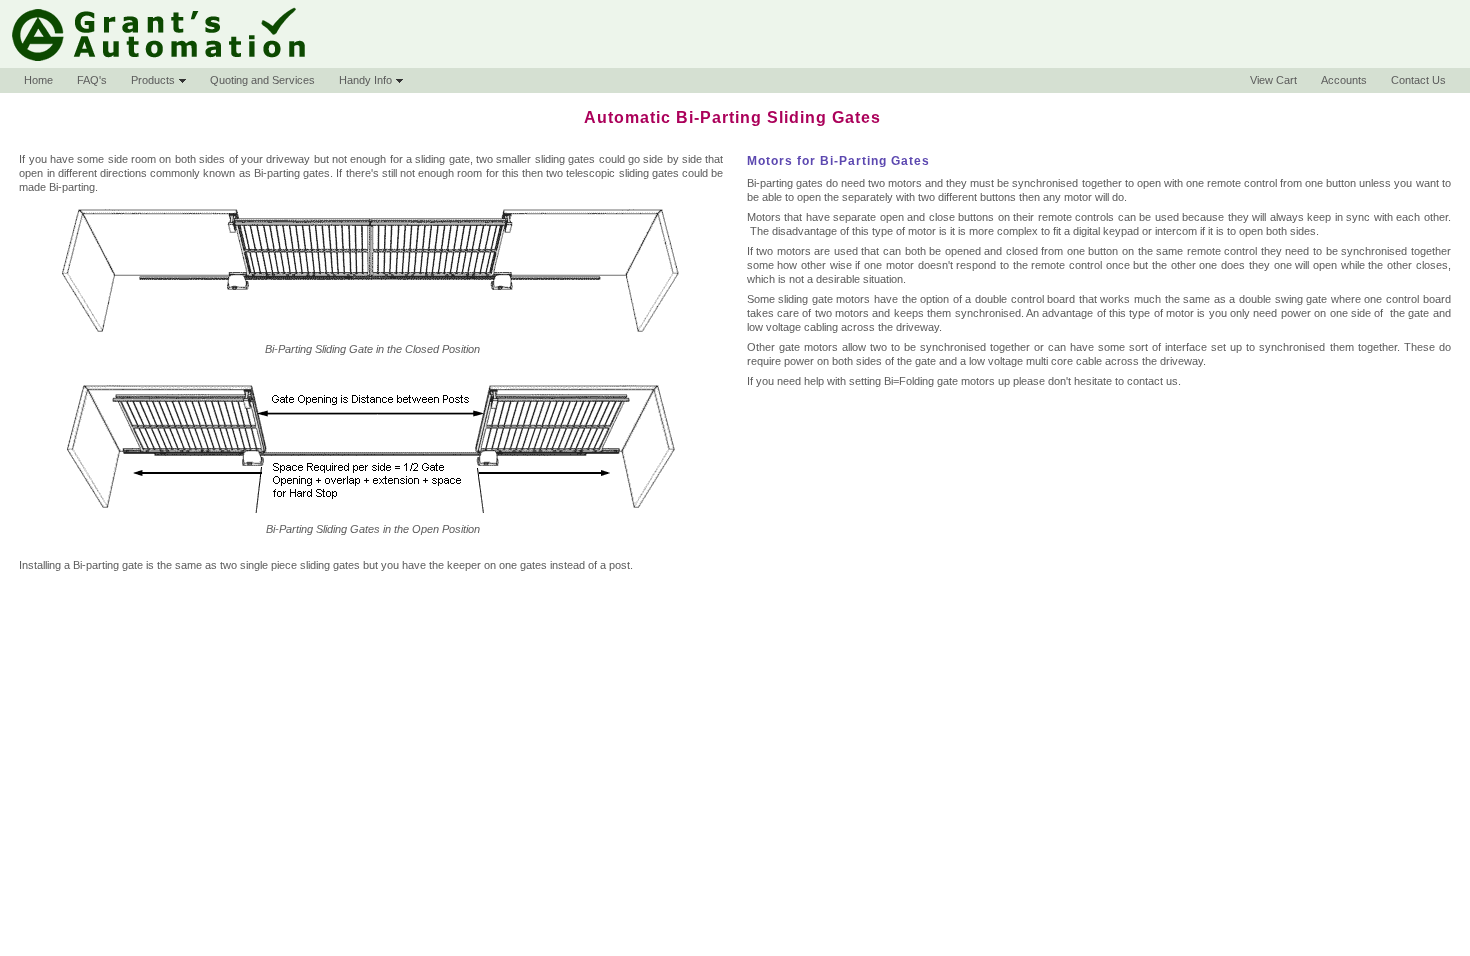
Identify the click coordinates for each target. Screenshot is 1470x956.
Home (38, 80)
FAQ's (92, 80)
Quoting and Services (262, 80)
